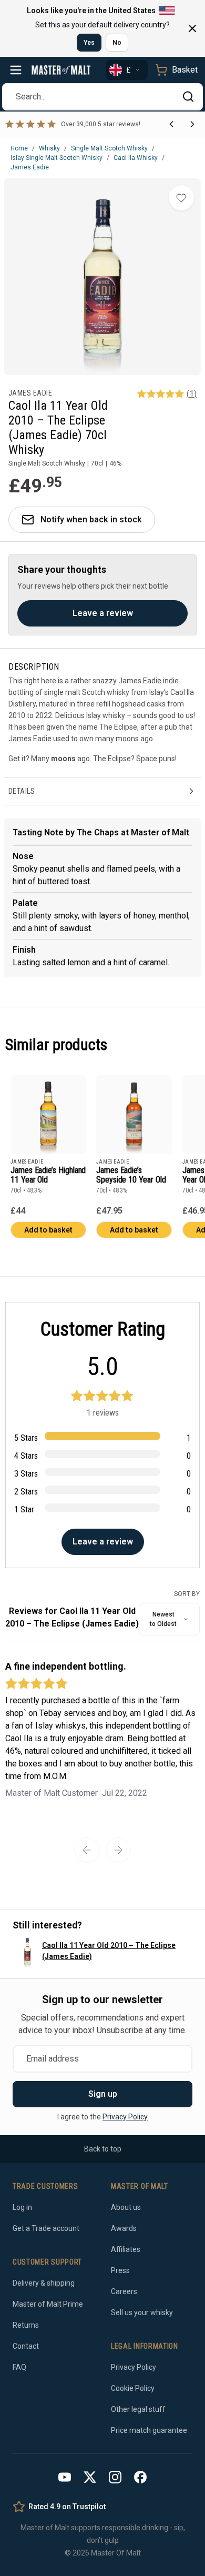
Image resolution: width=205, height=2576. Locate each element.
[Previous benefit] (171, 124)
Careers (124, 2291)
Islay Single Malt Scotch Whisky (57, 158)
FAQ (19, 2367)
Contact (26, 2346)
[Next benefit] (192, 124)
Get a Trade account (46, 2228)
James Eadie (30, 167)
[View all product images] (102, 277)
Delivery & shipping (44, 2283)
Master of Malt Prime (48, 2304)
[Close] (192, 28)
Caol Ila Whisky (136, 158)
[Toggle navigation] (16, 70)
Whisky (49, 148)
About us (126, 2207)
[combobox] (169, 1619)
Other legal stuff (138, 2409)
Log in (22, 2207)
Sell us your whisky (142, 2312)
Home (19, 148)
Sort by (187, 1594)
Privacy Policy (125, 2117)
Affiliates (126, 2249)
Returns (26, 2325)
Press (120, 2270)
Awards (124, 2228)
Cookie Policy (133, 2388)
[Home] (61, 70)
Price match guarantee (149, 2430)
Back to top (103, 2149)
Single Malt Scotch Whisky (109, 148)
